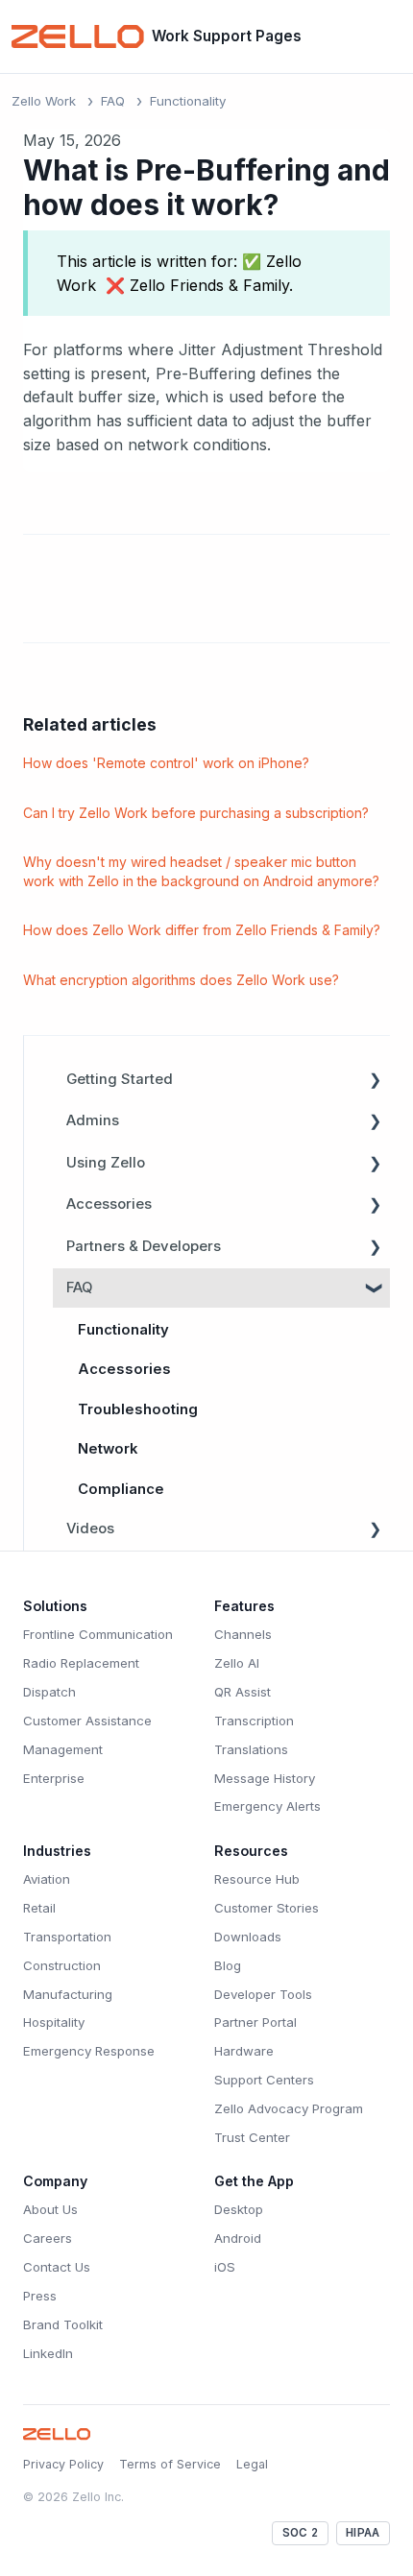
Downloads (248, 1937)
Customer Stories (267, 1908)
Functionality (188, 101)
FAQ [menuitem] (79, 1288)
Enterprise (54, 1778)
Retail (39, 1908)
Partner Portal (255, 2022)
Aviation (47, 1879)
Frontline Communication (98, 1634)
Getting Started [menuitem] (120, 1079)
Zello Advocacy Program (289, 2108)
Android (238, 2238)
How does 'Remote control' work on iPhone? (166, 763)
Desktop (239, 2209)
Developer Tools (263, 1994)
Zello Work (44, 101)
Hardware (244, 2051)
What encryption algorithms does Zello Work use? (181, 980)
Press (40, 2296)
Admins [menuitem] (93, 1120)
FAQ (113, 101)
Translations (251, 1749)
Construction (62, 1965)
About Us (50, 2209)
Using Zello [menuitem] (106, 1163)
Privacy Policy (63, 2464)
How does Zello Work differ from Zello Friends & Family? (202, 930)
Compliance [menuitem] (121, 1489)
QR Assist (243, 1692)
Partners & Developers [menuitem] (144, 1246)
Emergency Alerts (267, 1806)
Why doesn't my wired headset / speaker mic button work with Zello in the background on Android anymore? (201, 871)
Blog (228, 1965)
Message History (265, 1778)
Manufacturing (68, 1994)
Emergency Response (89, 2051)
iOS (225, 2267)
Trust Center (252, 2137)
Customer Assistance (87, 1721)
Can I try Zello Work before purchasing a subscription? (196, 813)
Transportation (67, 1937)
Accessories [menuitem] (109, 1204)
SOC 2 (300, 2533)
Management (63, 1749)
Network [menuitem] (108, 1449)
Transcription (254, 1721)
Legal (252, 2464)
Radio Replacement (81, 1663)
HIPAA (363, 2533)
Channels (243, 1634)
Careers (48, 2238)
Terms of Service (170, 2464)
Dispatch (49, 1692)
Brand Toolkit (63, 2324)
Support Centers (264, 2080)
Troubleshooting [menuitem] (138, 1409)
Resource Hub (257, 1879)
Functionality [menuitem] (123, 1330)
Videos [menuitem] (90, 1529)
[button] (375, 1081)
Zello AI (237, 1663)
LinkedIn (48, 2353)
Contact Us (57, 2267)
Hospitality (54, 2022)
